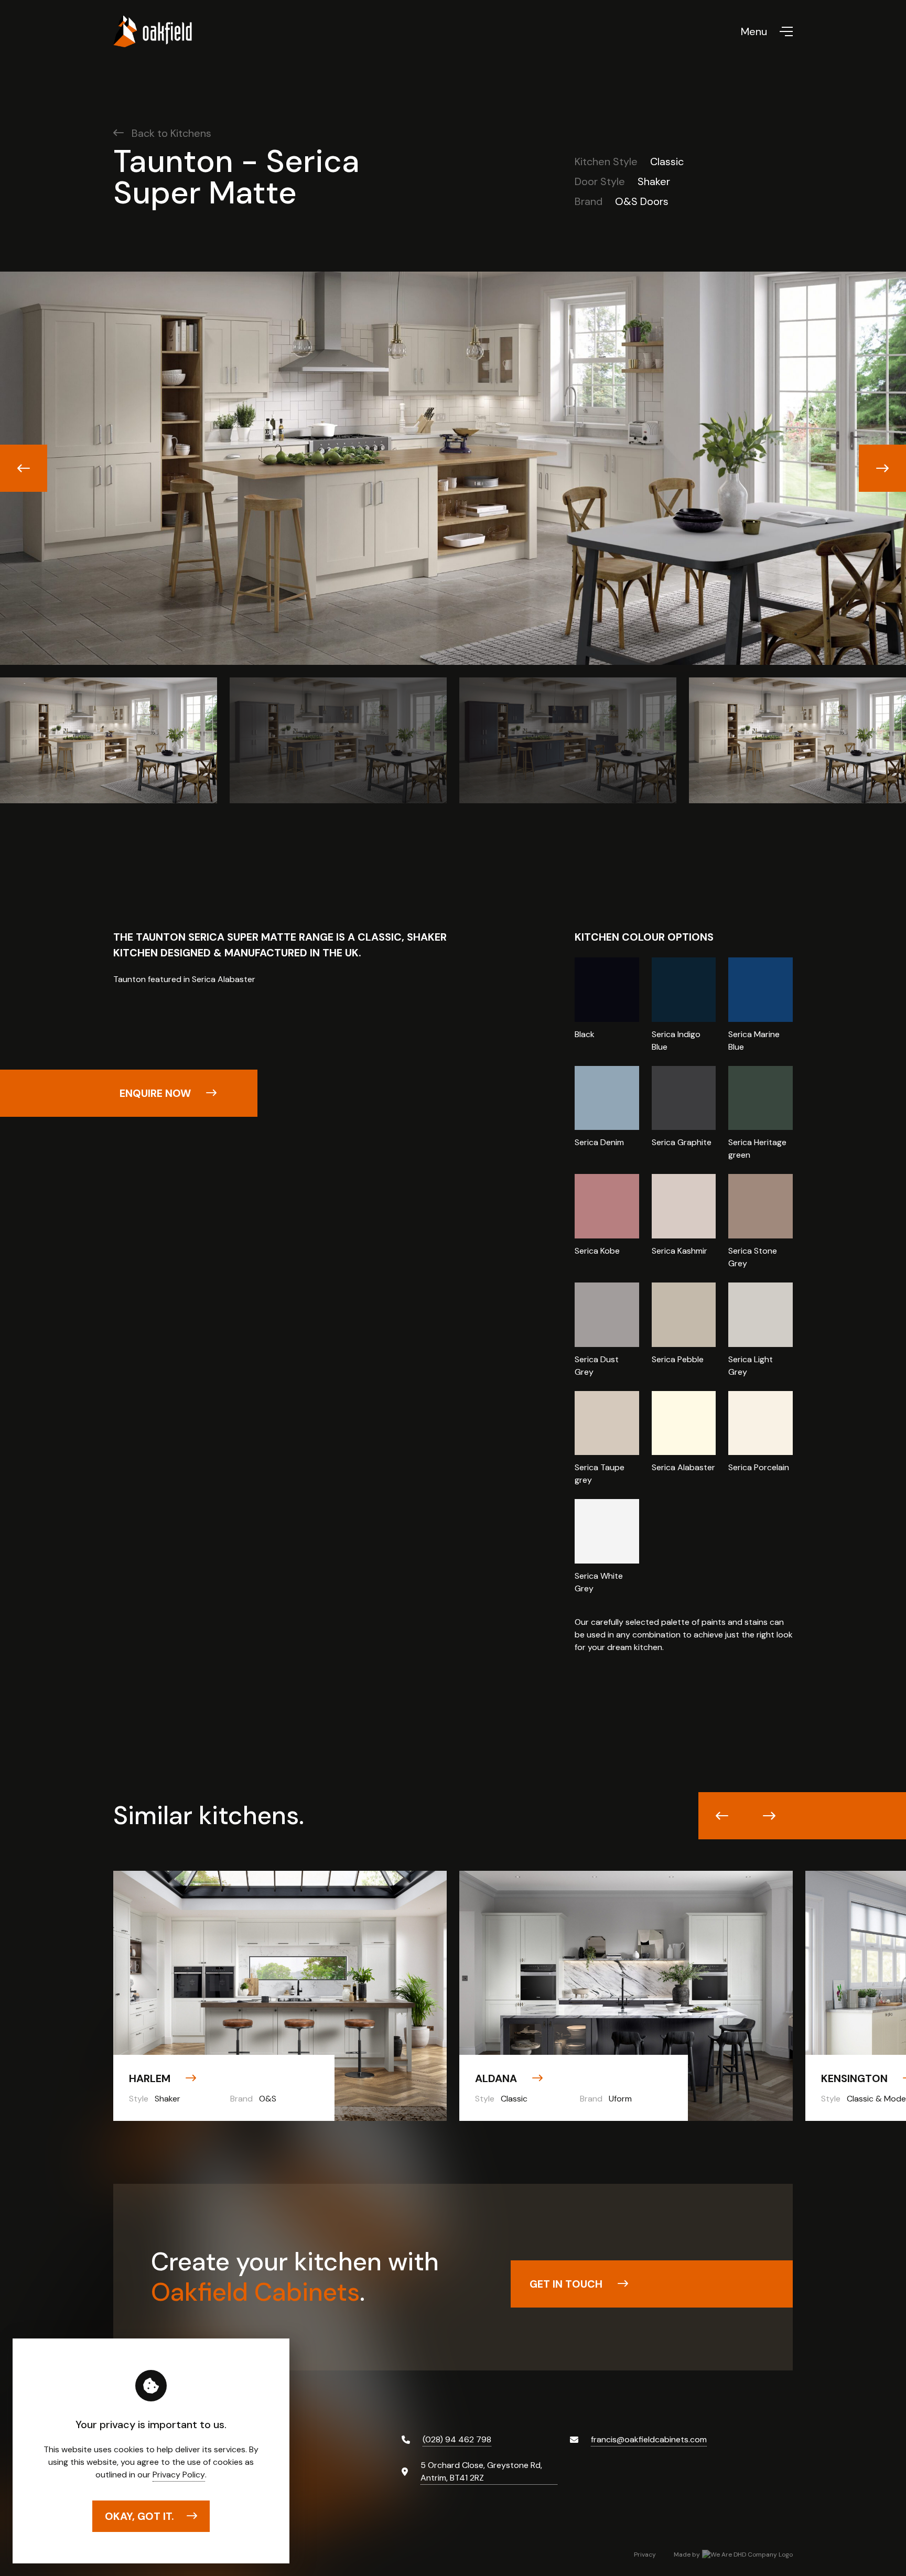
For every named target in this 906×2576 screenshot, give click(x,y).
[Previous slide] (24, 468)
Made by (688, 2555)
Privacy (645, 2555)
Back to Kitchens (171, 133)
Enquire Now (157, 1093)
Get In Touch (567, 2284)
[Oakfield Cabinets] (153, 31)
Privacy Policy (179, 2475)
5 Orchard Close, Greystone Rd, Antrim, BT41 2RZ (481, 2471)
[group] (280, 1996)
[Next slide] (882, 468)
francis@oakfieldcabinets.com (649, 2439)
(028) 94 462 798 (457, 2439)
